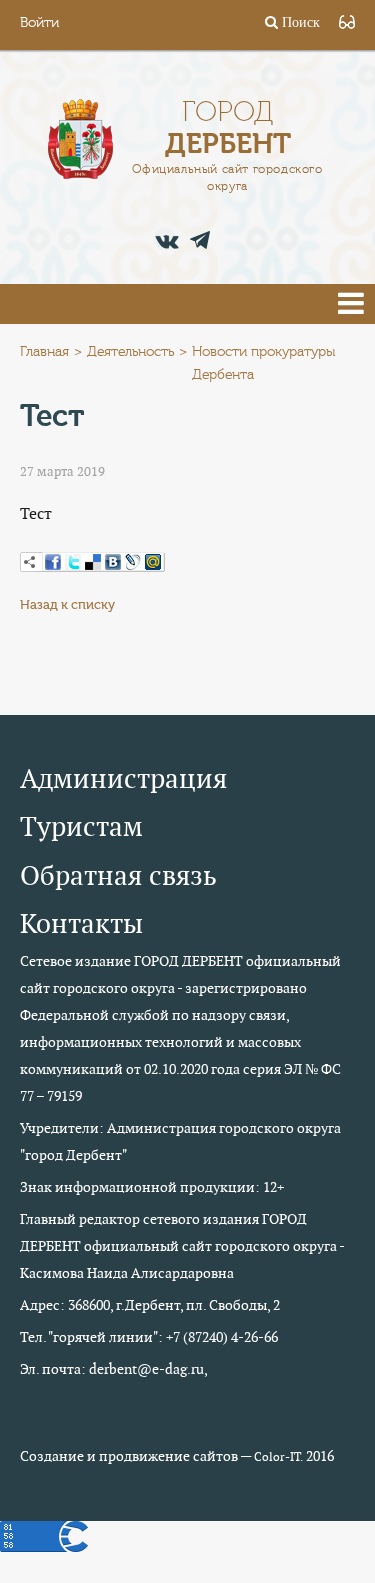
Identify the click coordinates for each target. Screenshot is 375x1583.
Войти (39, 23)
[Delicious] (93, 562)
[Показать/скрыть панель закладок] (30, 562)
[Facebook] (53, 562)
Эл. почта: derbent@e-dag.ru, (114, 1369)
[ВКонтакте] (113, 562)
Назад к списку (67, 604)
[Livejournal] (133, 562)
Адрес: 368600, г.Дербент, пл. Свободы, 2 (150, 1305)
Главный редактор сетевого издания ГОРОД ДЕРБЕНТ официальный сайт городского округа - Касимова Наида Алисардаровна (182, 1246)
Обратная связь (118, 875)
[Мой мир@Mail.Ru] (153, 562)
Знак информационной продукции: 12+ (152, 1187)
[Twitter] (73, 562)
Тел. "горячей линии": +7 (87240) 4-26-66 (149, 1337)
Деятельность (130, 352)
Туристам (81, 826)
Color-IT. (278, 1457)
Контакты (81, 923)
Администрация (123, 778)
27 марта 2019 (62, 471)
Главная (44, 352)
